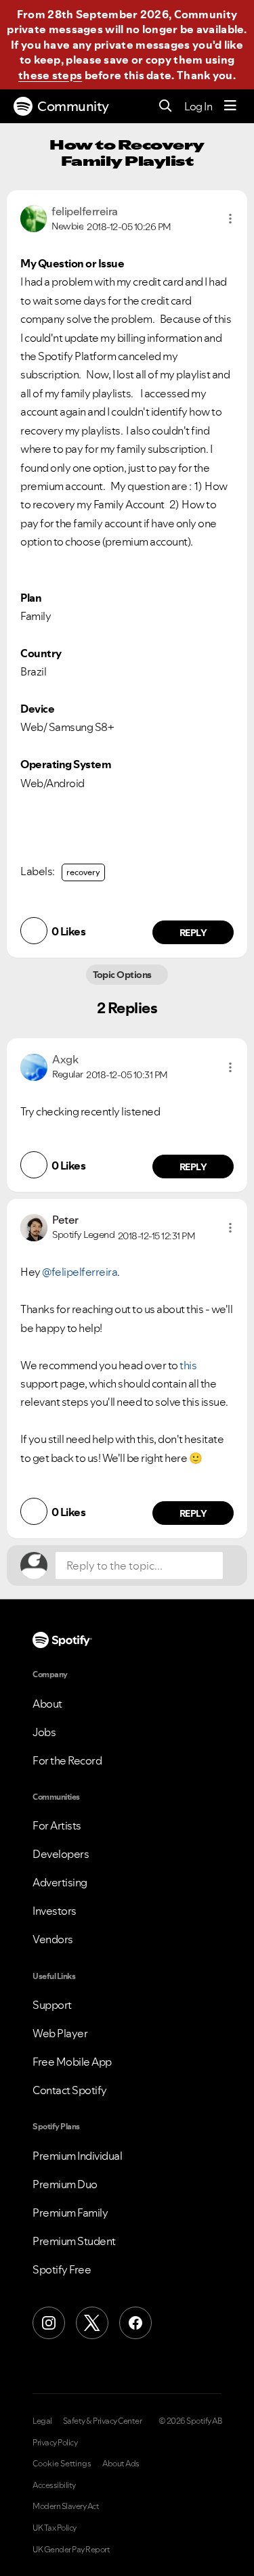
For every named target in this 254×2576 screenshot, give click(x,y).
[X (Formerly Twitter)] (92, 2323)
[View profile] (34, 217)
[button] (230, 219)
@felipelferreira (80, 1272)
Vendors (53, 1939)
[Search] (166, 107)
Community (73, 106)
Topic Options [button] (124, 975)
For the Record (67, 1760)
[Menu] (230, 106)
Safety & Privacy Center (103, 2421)
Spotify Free (62, 2269)
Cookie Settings (62, 2464)
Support (52, 2005)
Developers (61, 1854)
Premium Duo (65, 2184)
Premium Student (74, 2241)
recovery (83, 872)
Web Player (60, 2033)
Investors (55, 1911)
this (188, 1365)
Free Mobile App (72, 2062)
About (47, 1704)
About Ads (121, 2464)
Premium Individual (77, 2156)
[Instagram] (49, 2323)
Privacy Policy (55, 2443)
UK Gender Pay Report (71, 2550)
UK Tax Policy (55, 2528)
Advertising (60, 1882)
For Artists (57, 1825)
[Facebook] (135, 2323)
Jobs (44, 1732)
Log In (198, 106)
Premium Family (70, 2213)
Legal (42, 2421)
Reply (193, 933)
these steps (50, 75)
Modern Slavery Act (66, 2506)
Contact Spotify (70, 2090)
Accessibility (54, 2485)
